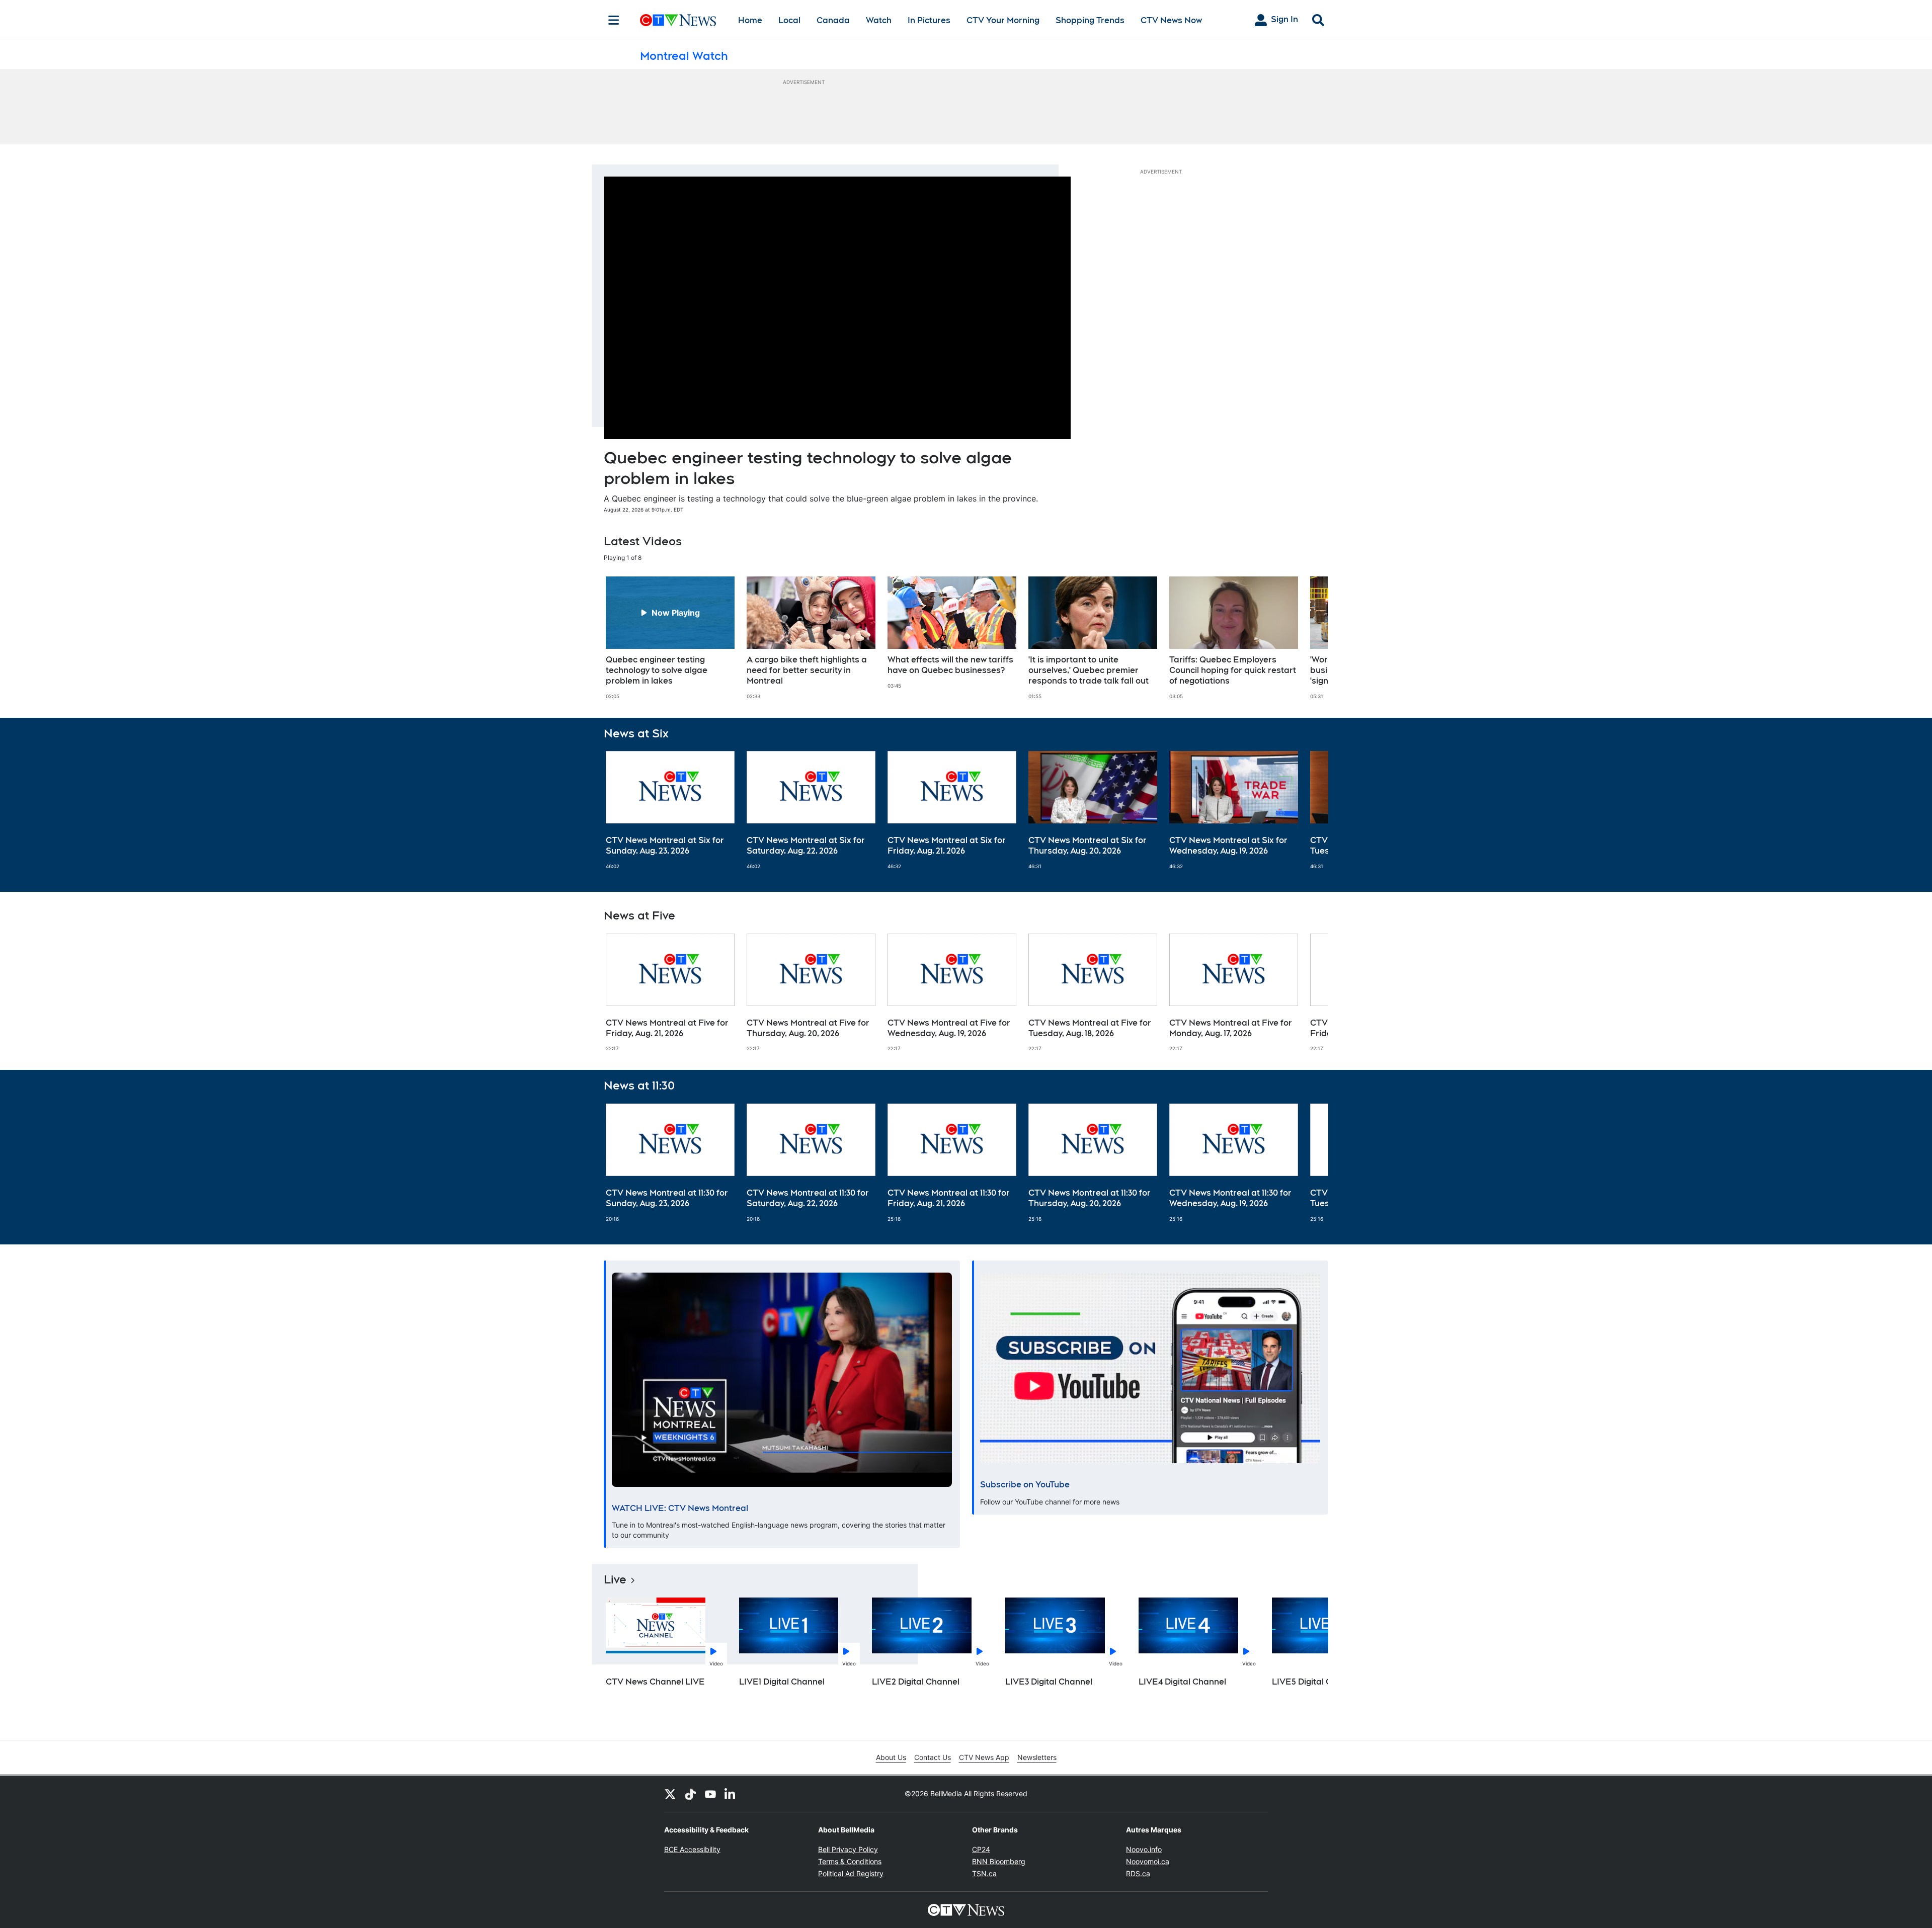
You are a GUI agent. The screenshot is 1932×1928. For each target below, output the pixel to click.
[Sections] (614, 20)
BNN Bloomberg (999, 1861)
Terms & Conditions (850, 1861)
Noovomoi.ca (1148, 1861)
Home (750, 20)
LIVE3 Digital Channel (1049, 1682)
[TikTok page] (690, 1794)
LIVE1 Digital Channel (782, 1682)
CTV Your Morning (1003, 20)
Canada (833, 20)
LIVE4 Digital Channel (1182, 1682)
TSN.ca (984, 1873)
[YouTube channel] (710, 1794)
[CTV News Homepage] (678, 20)
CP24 (981, 1849)
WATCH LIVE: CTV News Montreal (680, 1508)
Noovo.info (1144, 1849)
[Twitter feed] (670, 1794)
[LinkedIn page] (731, 1794)
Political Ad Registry (851, 1873)
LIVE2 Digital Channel (916, 1682)
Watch (879, 20)
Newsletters (1037, 1757)
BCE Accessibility (692, 1849)
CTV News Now (1171, 20)
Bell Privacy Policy (848, 1849)
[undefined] (670, 638)
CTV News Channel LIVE (655, 1682)
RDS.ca (1138, 1873)
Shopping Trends (1090, 20)
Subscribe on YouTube (1025, 1485)
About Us (891, 1757)
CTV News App (984, 1757)
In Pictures (929, 20)
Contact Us (933, 1757)
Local (789, 20)
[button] (1308, 638)
